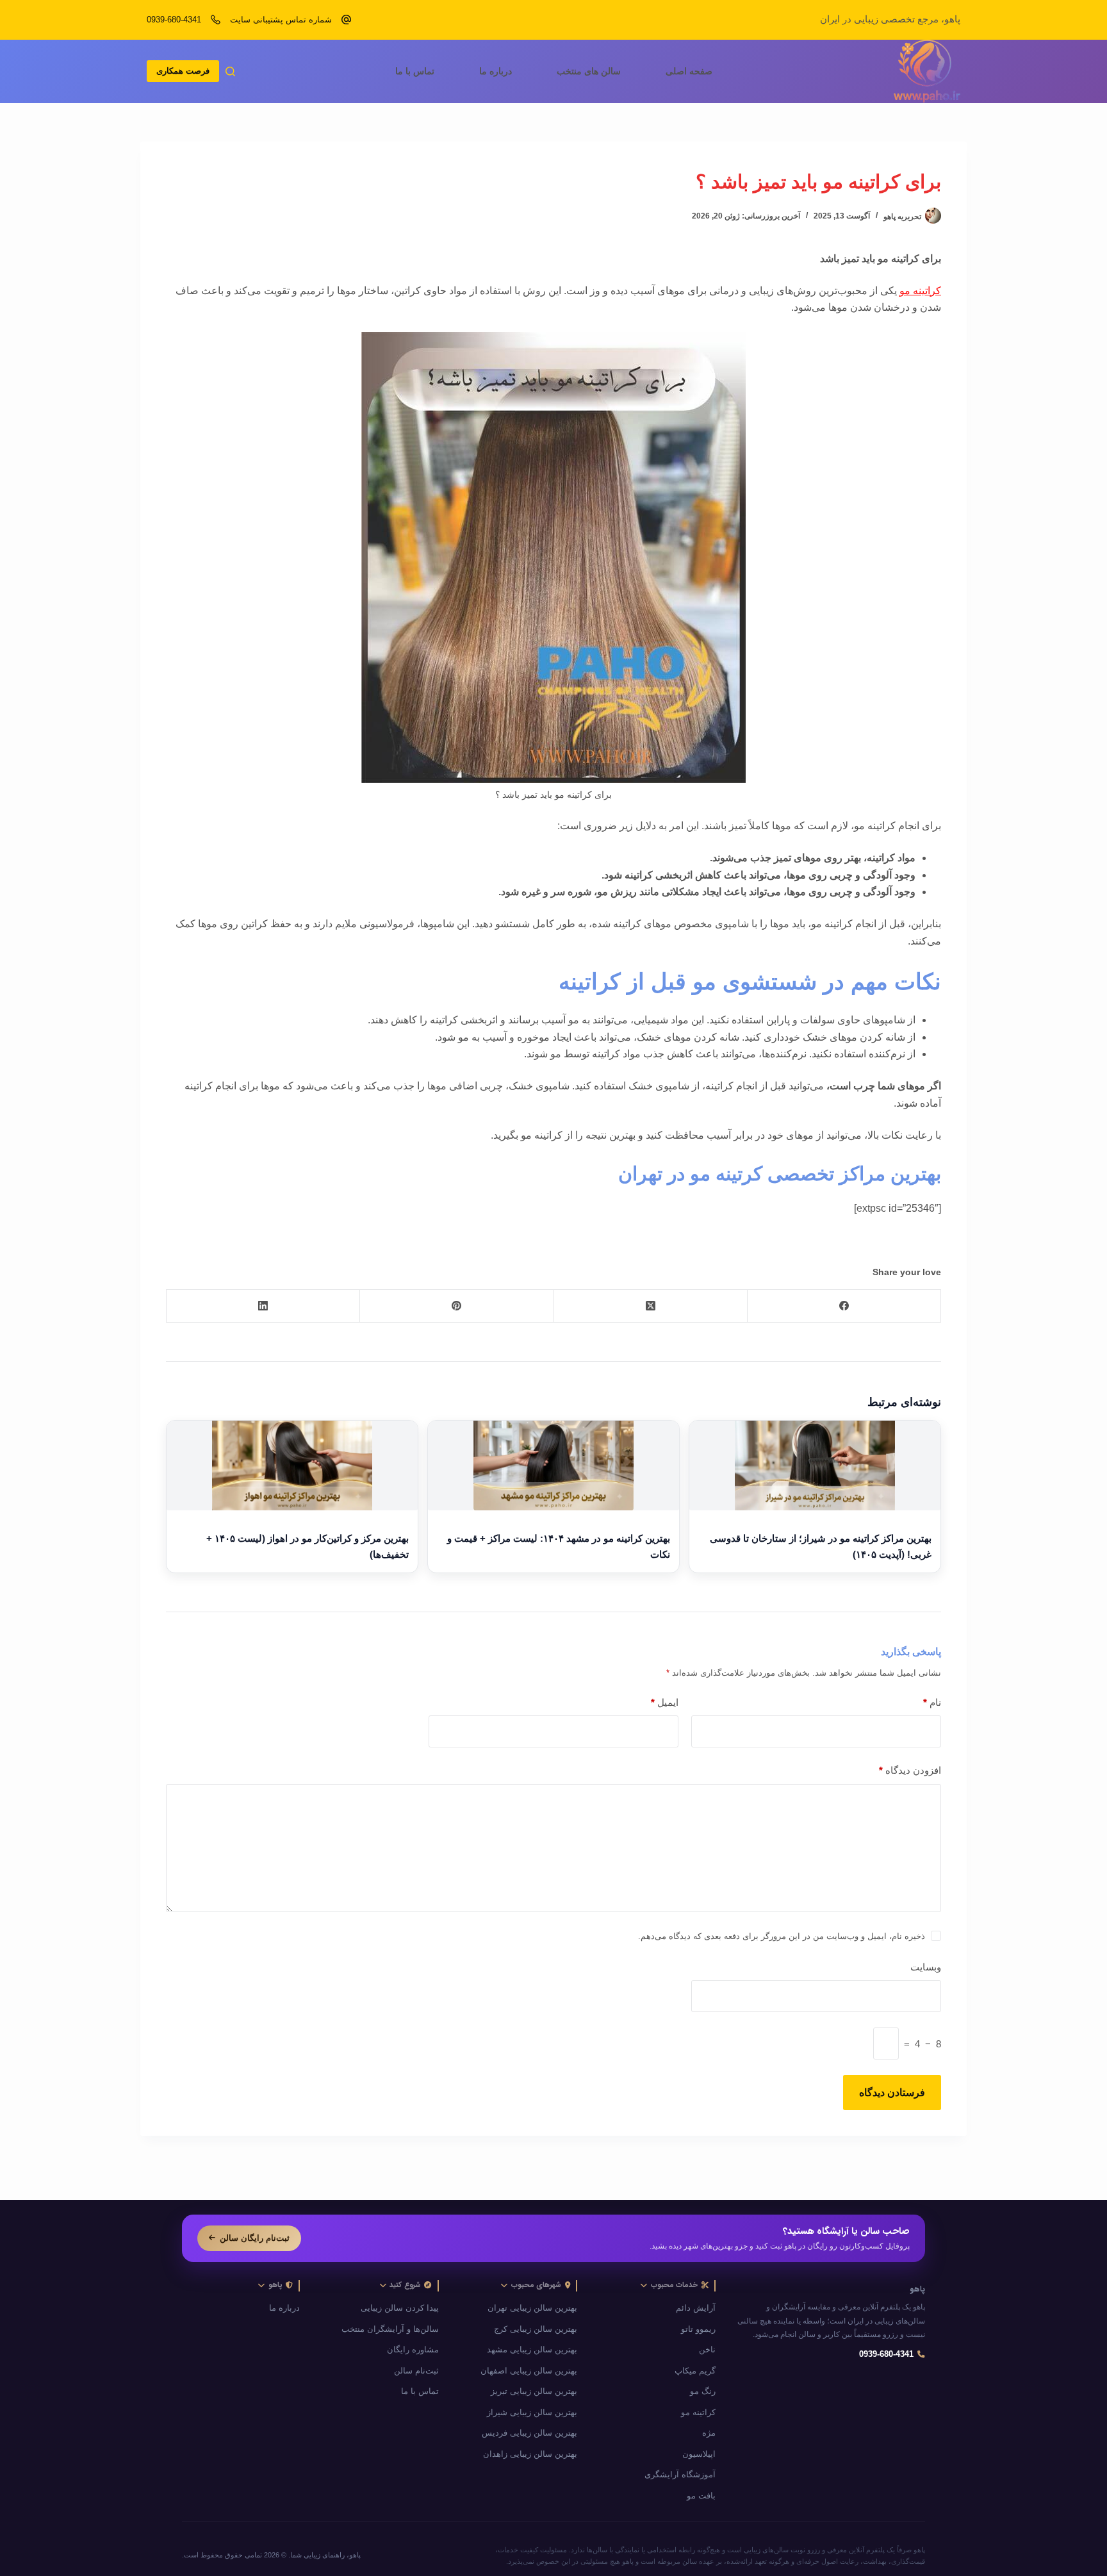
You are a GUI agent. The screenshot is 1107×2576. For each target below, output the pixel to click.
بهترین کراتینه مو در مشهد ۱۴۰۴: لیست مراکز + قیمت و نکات (559, 1547)
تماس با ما (415, 71)
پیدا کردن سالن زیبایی (400, 2308)
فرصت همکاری (183, 71)
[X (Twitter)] (650, 1306)
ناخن (707, 2350)
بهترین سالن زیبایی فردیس (529, 2433)
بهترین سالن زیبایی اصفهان (529, 2371)
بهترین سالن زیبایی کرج (536, 2329)
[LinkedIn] (263, 1306)
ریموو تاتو (698, 2329)
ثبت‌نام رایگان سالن (255, 2238)
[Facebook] (844, 1306)
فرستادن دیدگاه (892, 2093)
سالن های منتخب (589, 71)
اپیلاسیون (699, 2454)
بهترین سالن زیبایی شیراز (532, 2413)
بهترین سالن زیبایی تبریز (534, 2391)
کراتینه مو (920, 291)
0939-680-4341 (174, 20)
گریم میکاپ (695, 2371)
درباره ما (496, 71)
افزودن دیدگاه (910, 1770)
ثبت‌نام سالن (416, 2371)
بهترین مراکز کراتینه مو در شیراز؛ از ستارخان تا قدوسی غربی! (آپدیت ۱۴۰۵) (821, 1547)
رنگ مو (703, 2391)
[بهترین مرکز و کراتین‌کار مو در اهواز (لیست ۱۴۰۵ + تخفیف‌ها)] (292, 1466)
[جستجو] (230, 71)
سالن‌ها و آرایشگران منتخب (390, 2329)
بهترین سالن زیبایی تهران (532, 2308)
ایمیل (665, 1702)
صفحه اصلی (689, 71)
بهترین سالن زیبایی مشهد (532, 2350)
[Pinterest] (456, 1306)
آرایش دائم (696, 2308)
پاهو (917, 2290)
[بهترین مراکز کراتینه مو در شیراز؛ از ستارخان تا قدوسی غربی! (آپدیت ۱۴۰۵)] (815, 1466)
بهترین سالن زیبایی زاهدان (530, 2454)
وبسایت (926, 1967)
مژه (709, 2433)
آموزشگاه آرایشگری (680, 2475)
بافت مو (701, 2496)
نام (932, 1702)
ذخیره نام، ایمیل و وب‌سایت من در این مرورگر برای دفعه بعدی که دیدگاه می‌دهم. (782, 1936)
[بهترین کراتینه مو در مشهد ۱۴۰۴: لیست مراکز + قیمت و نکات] (553, 1466)
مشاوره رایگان (413, 2350)
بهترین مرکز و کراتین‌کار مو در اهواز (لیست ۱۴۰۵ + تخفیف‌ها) (307, 1547)
